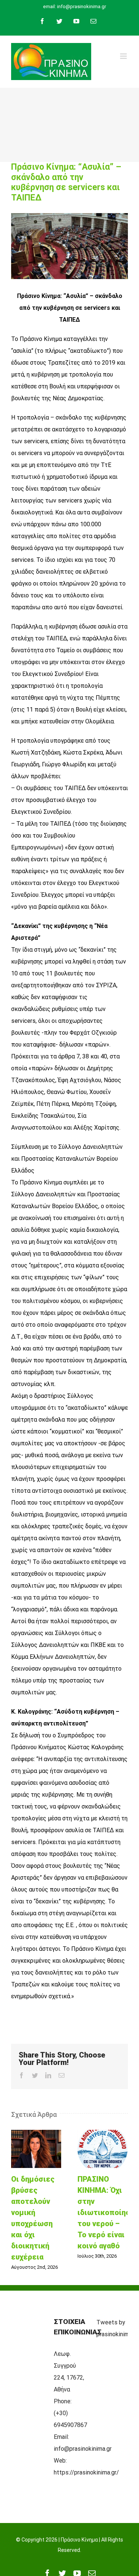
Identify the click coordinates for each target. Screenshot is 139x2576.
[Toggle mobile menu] (124, 56)
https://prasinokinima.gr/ (86, 2472)
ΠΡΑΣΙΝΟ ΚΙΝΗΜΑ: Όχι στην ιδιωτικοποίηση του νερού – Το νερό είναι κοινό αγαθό (103, 2149)
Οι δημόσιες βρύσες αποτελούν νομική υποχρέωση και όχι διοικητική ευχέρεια (36, 2149)
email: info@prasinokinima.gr (75, 6)
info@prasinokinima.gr (83, 2449)
